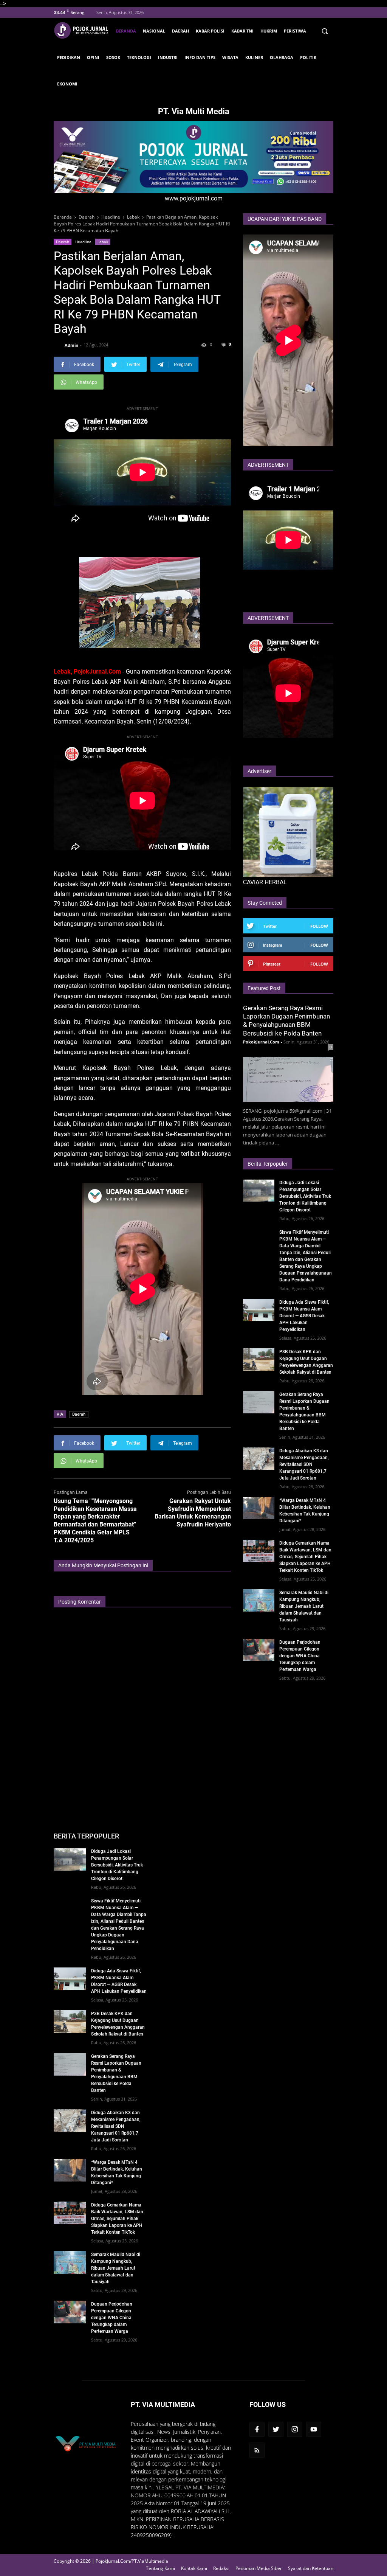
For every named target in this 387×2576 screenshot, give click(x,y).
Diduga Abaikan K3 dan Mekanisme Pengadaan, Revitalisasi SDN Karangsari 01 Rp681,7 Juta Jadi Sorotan (304, 1464)
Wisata (230, 57)
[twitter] (276, 2429)
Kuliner (254, 57)
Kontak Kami (194, 2568)
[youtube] (314, 2429)
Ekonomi (67, 84)
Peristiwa (295, 31)
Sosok (113, 57)
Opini (93, 57)
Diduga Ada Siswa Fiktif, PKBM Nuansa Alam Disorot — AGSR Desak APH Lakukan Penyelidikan (304, 1316)
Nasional (154, 31)
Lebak (103, 242)
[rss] (257, 2450)
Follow (319, 926)
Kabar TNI (242, 31)
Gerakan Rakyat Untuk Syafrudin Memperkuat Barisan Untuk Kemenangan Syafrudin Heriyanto (193, 1513)
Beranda (126, 31)
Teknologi (139, 57)
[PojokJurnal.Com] (83, 30)
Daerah (180, 31)
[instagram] (295, 2429)
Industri (168, 57)
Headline (83, 242)
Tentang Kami (160, 2568)
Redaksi (221, 2568)
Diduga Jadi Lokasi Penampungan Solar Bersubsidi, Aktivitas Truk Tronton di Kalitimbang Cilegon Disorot (305, 1196)
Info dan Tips (200, 57)
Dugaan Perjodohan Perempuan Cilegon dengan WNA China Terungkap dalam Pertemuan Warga (300, 1656)
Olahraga (282, 57)
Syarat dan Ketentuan (311, 2568)
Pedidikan (69, 57)
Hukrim (269, 31)
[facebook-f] (257, 2429)
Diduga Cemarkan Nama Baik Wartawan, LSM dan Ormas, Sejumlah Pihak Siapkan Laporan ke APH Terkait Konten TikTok (305, 1557)
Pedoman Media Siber (259, 2568)
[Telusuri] (324, 31)
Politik (308, 57)
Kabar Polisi (210, 31)
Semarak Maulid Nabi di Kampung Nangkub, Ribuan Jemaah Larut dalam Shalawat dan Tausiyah (304, 1606)
